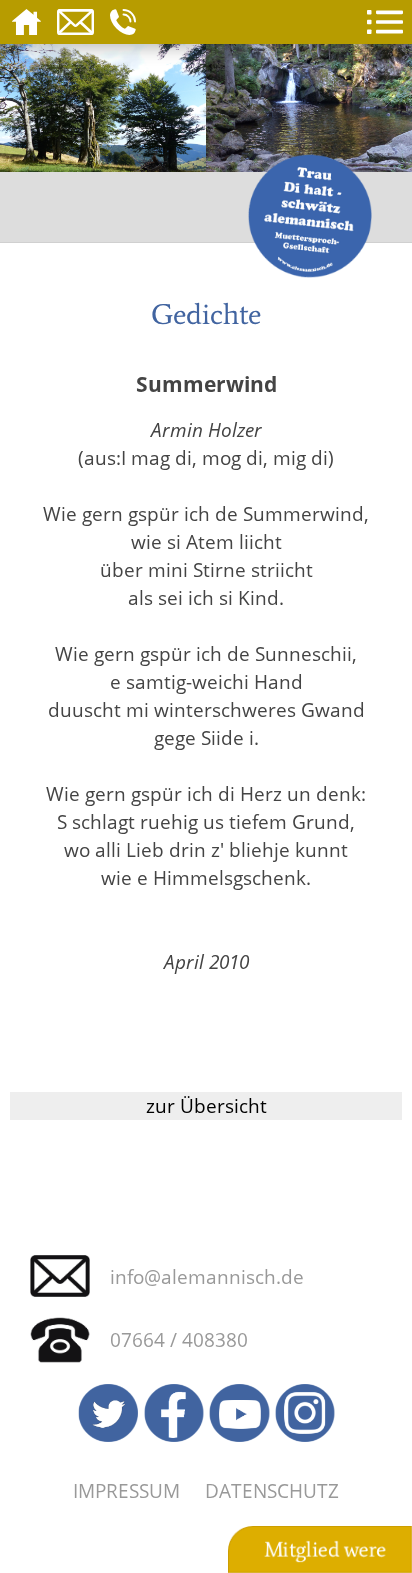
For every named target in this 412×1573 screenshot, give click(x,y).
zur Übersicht (206, 1105)
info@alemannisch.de (207, 1276)
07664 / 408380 (179, 1339)
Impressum (126, 1490)
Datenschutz (272, 1490)
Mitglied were (325, 1550)
